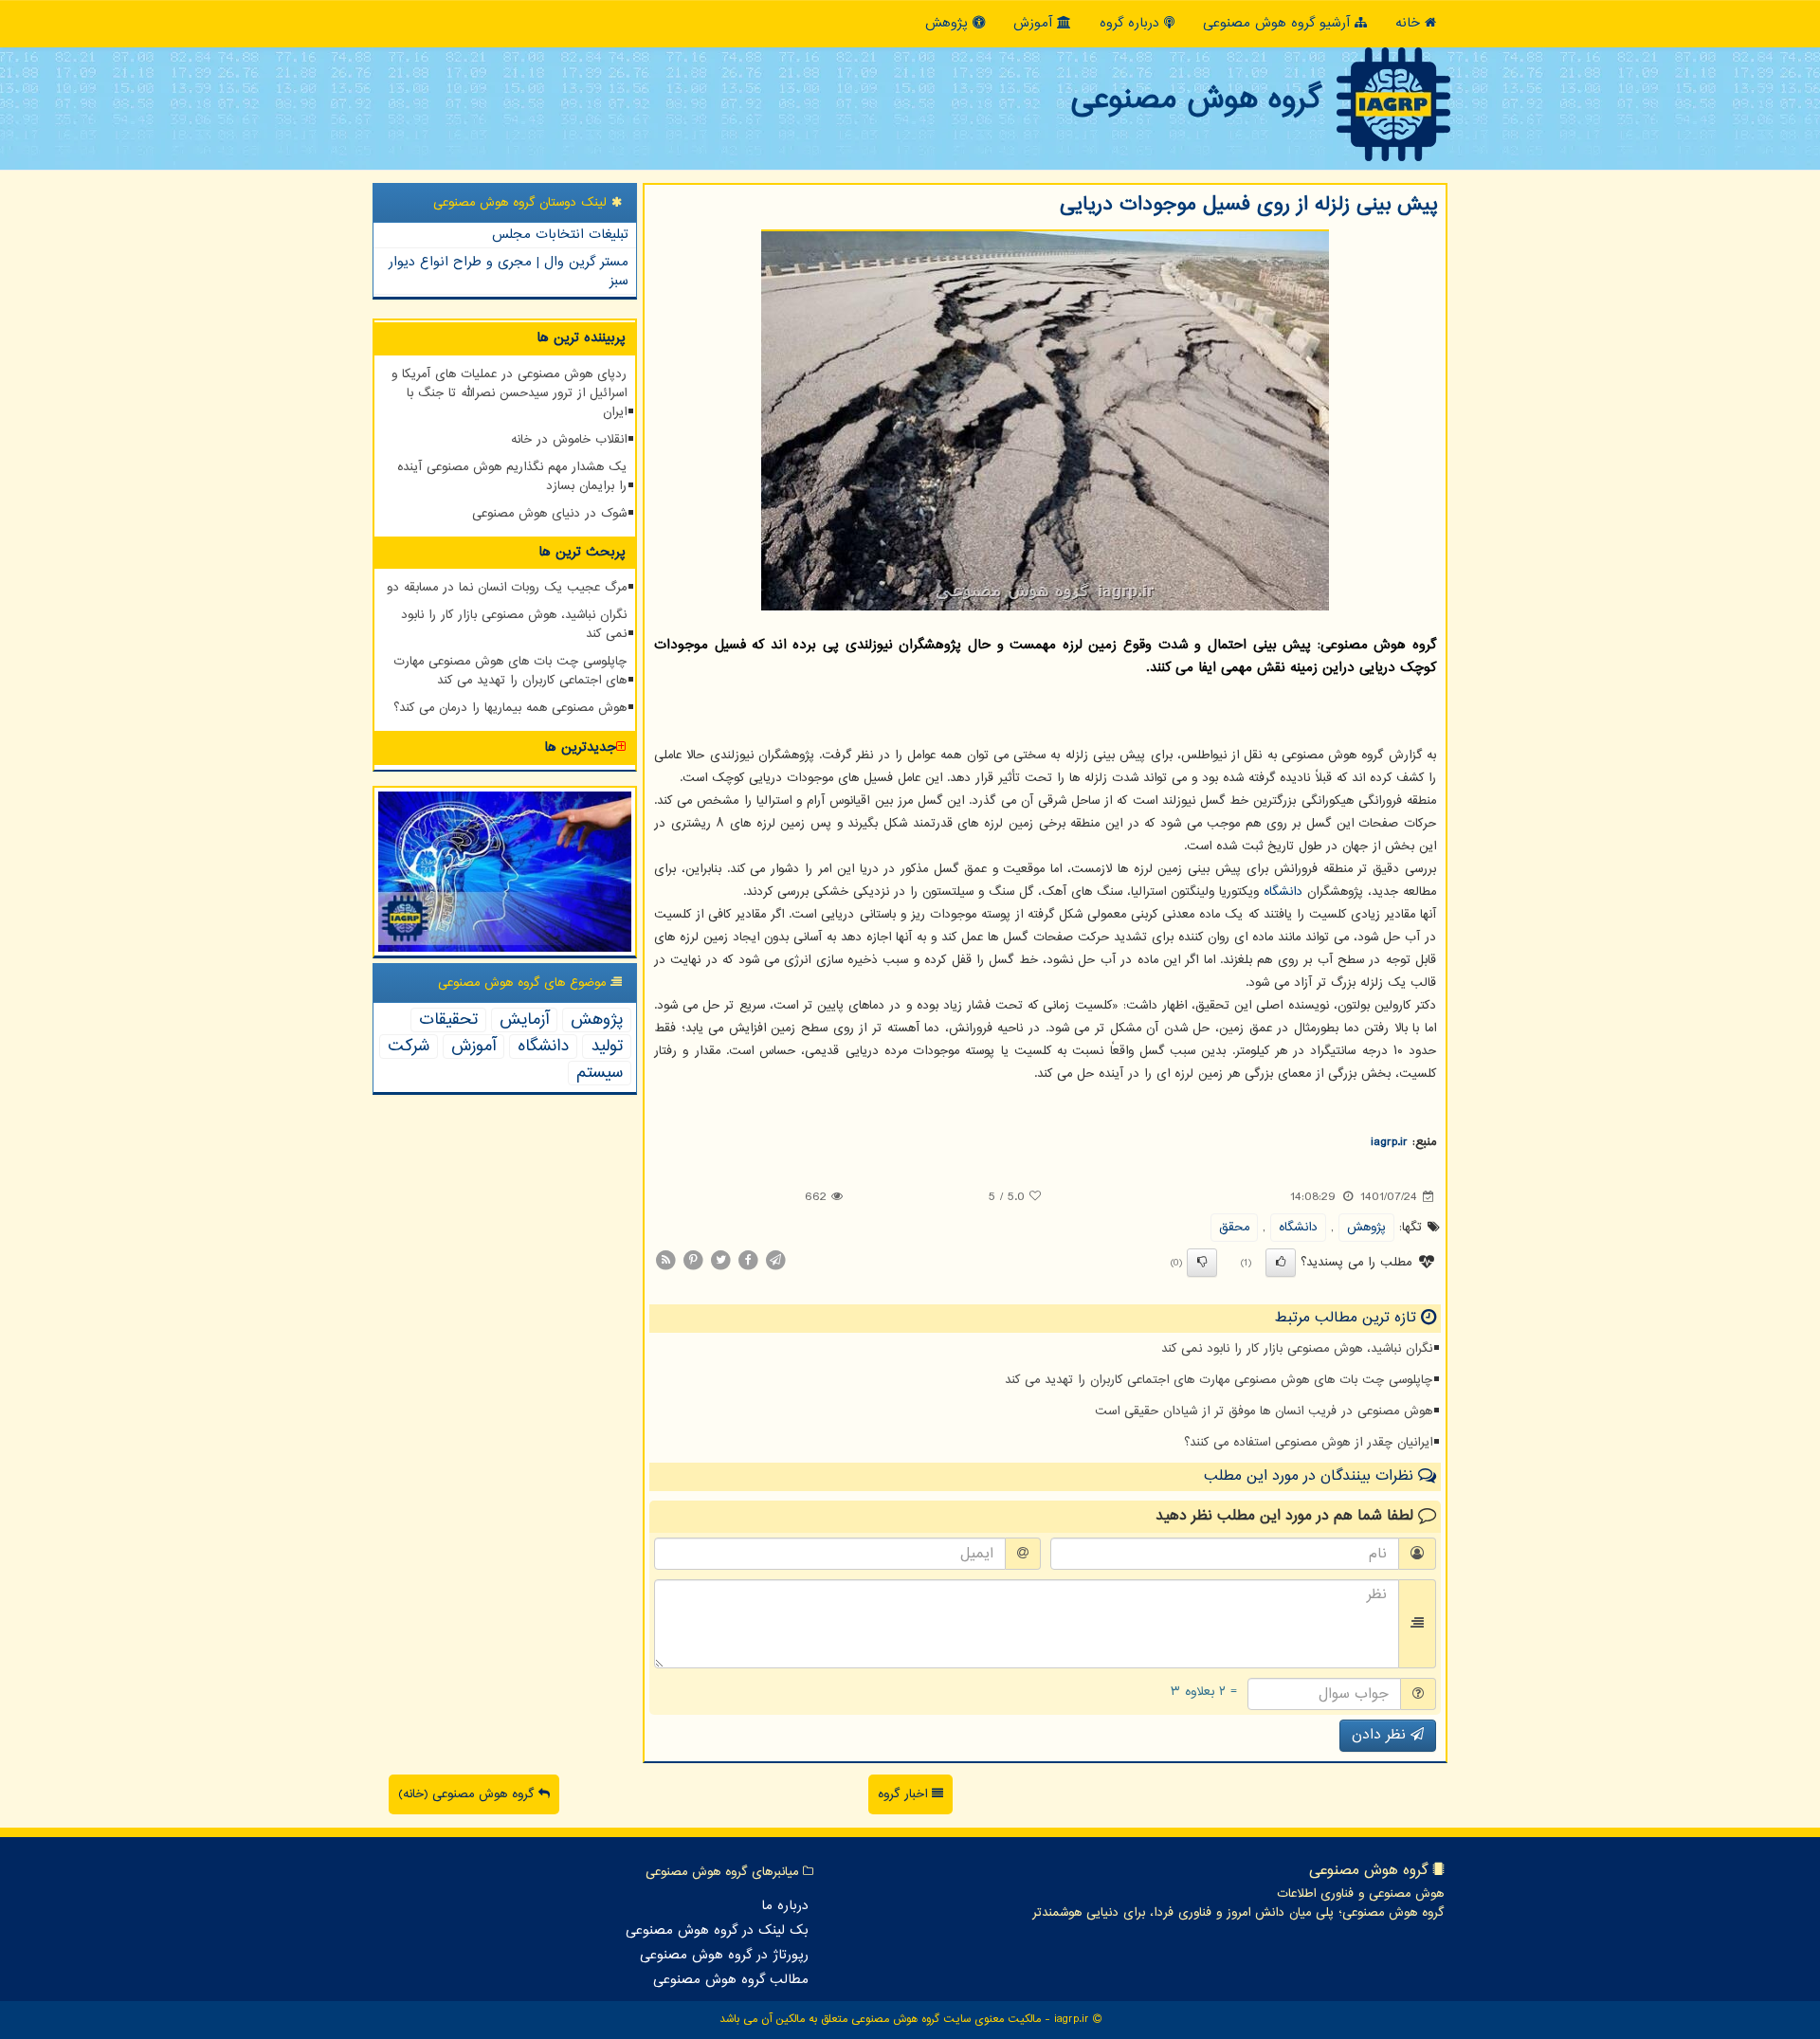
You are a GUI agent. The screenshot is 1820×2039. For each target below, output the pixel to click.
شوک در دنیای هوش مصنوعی (549, 514)
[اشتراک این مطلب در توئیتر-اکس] (720, 1260)
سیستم (600, 1073)
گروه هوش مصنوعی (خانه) (468, 1794)
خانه (1410, 23)
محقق (1234, 1228)
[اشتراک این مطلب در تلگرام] (775, 1260)
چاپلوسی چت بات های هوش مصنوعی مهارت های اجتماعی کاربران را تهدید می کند (1219, 1380)
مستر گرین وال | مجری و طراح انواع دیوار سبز (509, 272)
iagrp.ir (1389, 1142)
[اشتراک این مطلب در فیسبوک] (748, 1260)
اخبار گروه (905, 1794)
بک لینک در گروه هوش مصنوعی (717, 1931)
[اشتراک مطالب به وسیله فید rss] (665, 1260)
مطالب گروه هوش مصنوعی (731, 1980)
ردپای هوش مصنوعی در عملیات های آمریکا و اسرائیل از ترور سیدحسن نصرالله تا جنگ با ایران (509, 393)
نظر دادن (1381, 1735)
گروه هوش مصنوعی (1196, 100)
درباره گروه (1132, 23)
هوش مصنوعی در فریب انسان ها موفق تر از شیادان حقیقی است (1264, 1411)
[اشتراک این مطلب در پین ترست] (693, 1260)
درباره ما (785, 1906)
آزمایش (524, 1020)
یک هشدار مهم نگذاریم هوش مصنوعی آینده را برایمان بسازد (512, 477)
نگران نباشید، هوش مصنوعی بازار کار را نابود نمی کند (1297, 1349)
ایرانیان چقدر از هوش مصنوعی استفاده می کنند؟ (1308, 1443)
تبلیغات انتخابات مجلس (560, 235)
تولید (607, 1047)
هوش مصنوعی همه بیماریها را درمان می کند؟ (510, 708)
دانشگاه (1283, 892)
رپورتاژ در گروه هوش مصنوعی (724, 1956)
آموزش (1035, 23)
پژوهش (949, 23)
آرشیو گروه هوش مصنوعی (1279, 23)
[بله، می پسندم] (1281, 1263)
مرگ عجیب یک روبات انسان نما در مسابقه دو (507, 588)
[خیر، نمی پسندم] (1202, 1263)
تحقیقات (448, 1020)
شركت (409, 1047)
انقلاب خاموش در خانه (569, 440)
